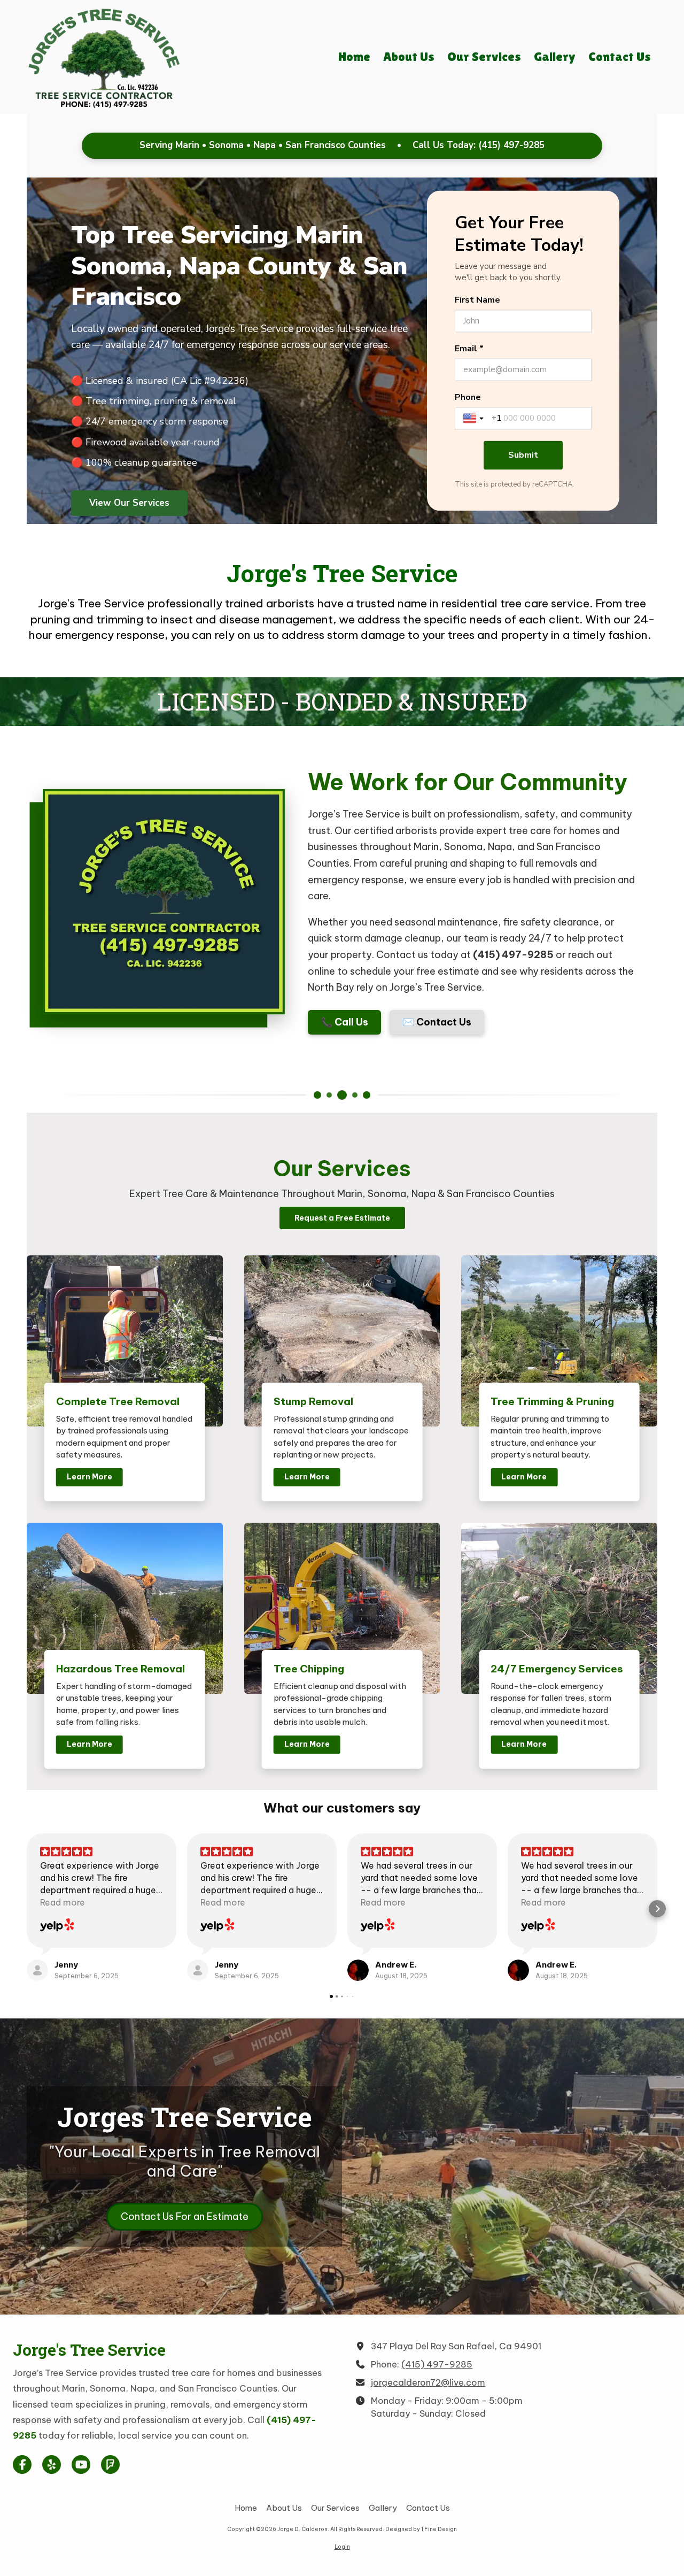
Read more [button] (63, 1902)
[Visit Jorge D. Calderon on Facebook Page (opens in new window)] (22, 2465)
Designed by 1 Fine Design (421, 2529)
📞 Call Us (344, 1022)
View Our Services (129, 502)
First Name (477, 300)
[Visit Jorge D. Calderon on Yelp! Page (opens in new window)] (52, 2465)
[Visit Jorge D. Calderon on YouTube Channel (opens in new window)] (81, 2465)
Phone (468, 398)
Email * (469, 349)
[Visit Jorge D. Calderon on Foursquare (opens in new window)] (110, 2465)
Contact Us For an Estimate (185, 2216)
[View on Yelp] (57, 1926)
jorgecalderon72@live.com (428, 2382)
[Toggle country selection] (475, 419)
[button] (27, 1909)
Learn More (90, 1477)
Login (342, 2547)
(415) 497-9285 (511, 145)
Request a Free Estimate (342, 1218)
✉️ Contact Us (437, 1022)
